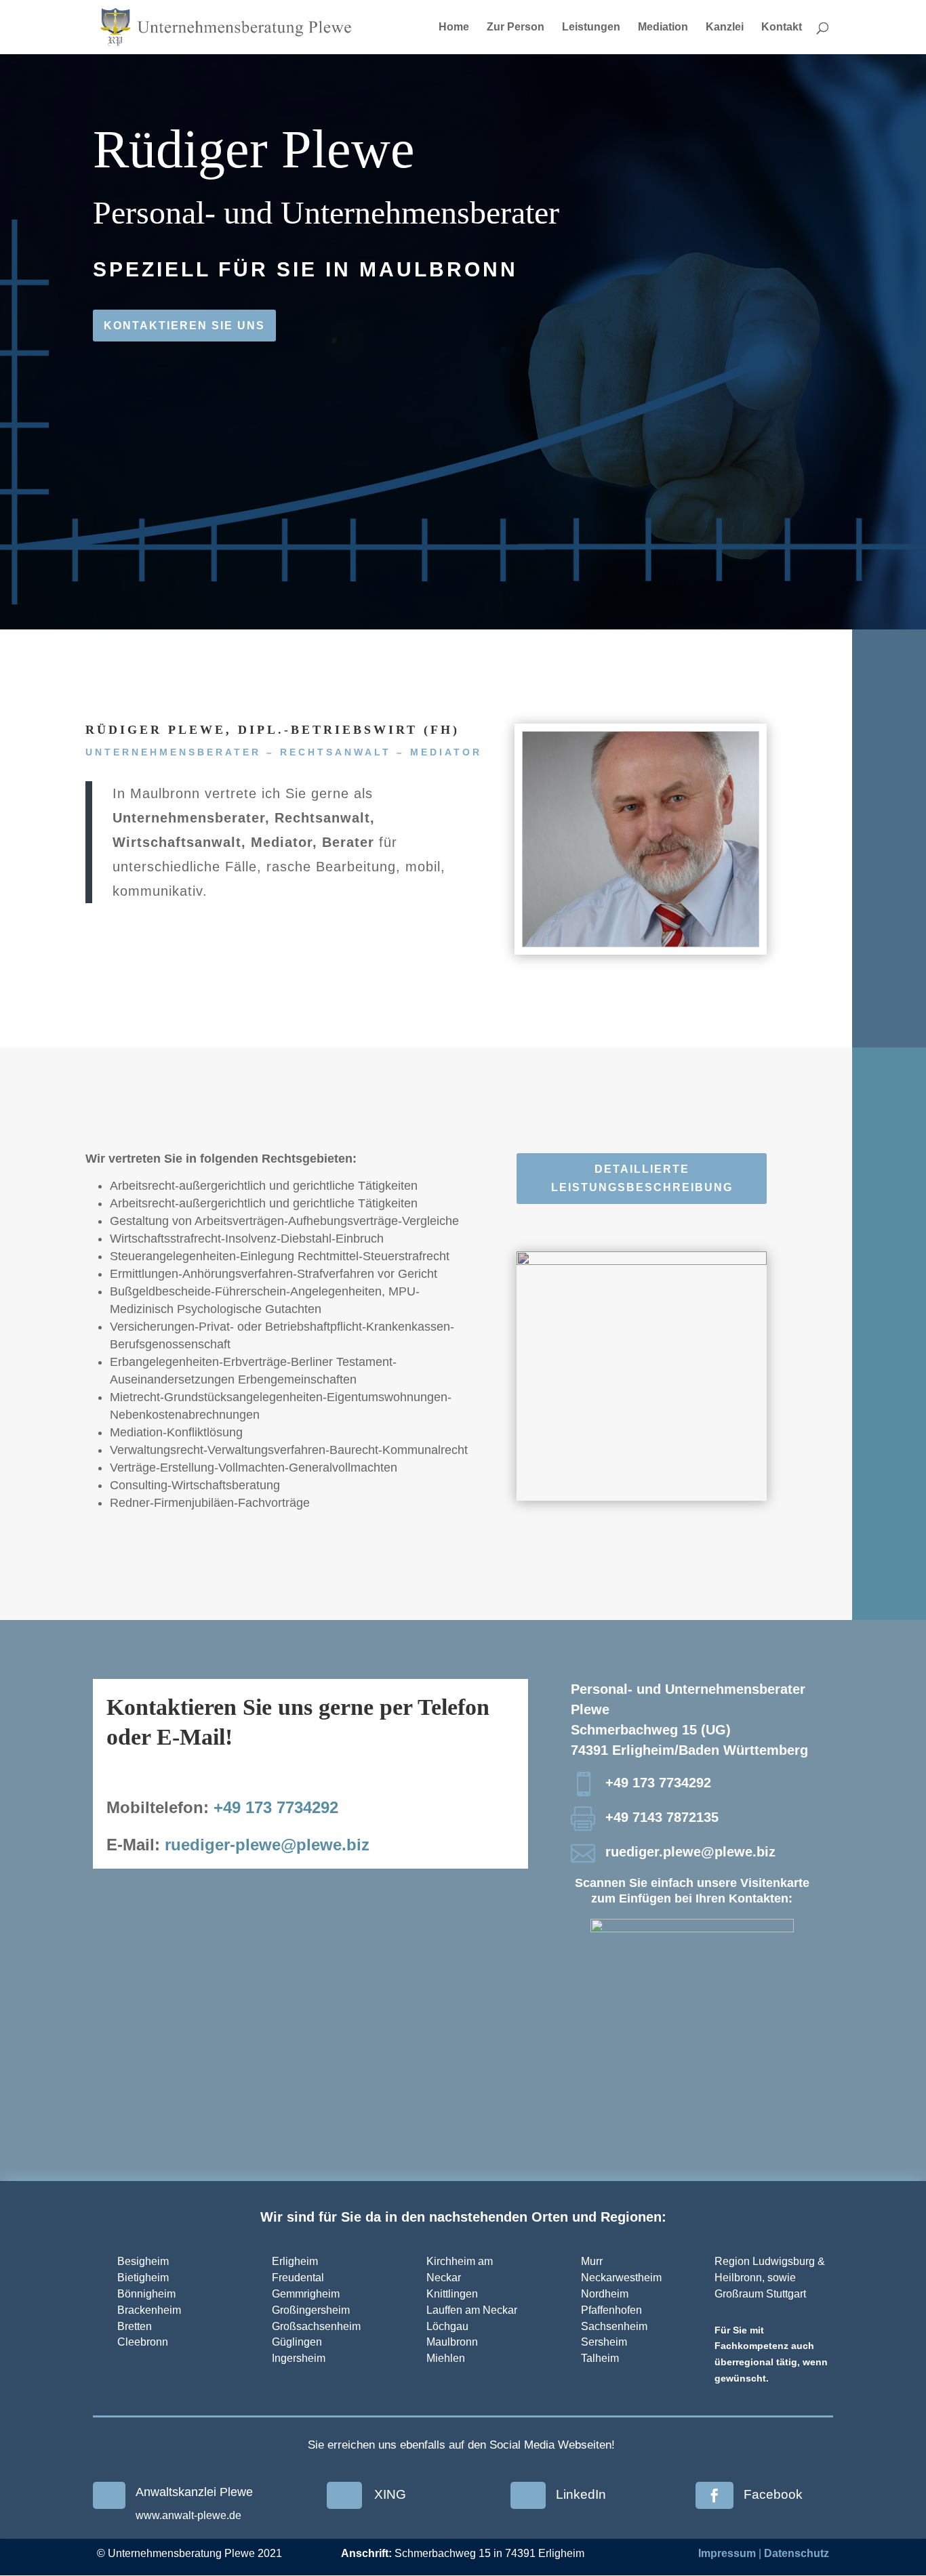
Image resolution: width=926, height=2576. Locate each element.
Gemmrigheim (306, 2294)
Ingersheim (299, 2358)
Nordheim (605, 2294)
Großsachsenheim (318, 2326)
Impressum (727, 2553)
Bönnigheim (146, 2294)
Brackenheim (149, 2310)
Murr (592, 2261)
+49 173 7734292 (276, 1807)
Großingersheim (311, 2310)
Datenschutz (797, 2553)
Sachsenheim (614, 2326)
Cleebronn (143, 2342)
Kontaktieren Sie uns (184, 326)
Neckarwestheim (621, 2278)
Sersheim (604, 2342)
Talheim (600, 2358)
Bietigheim (143, 2278)
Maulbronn (452, 2342)
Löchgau (447, 2326)
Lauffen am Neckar (472, 2310)
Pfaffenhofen (611, 2310)
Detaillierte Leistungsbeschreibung (642, 1178)
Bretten (135, 2326)
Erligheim (295, 2261)
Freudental (298, 2278)
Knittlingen (452, 2294)
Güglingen (297, 2342)
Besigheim (143, 2261)
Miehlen (446, 2358)
